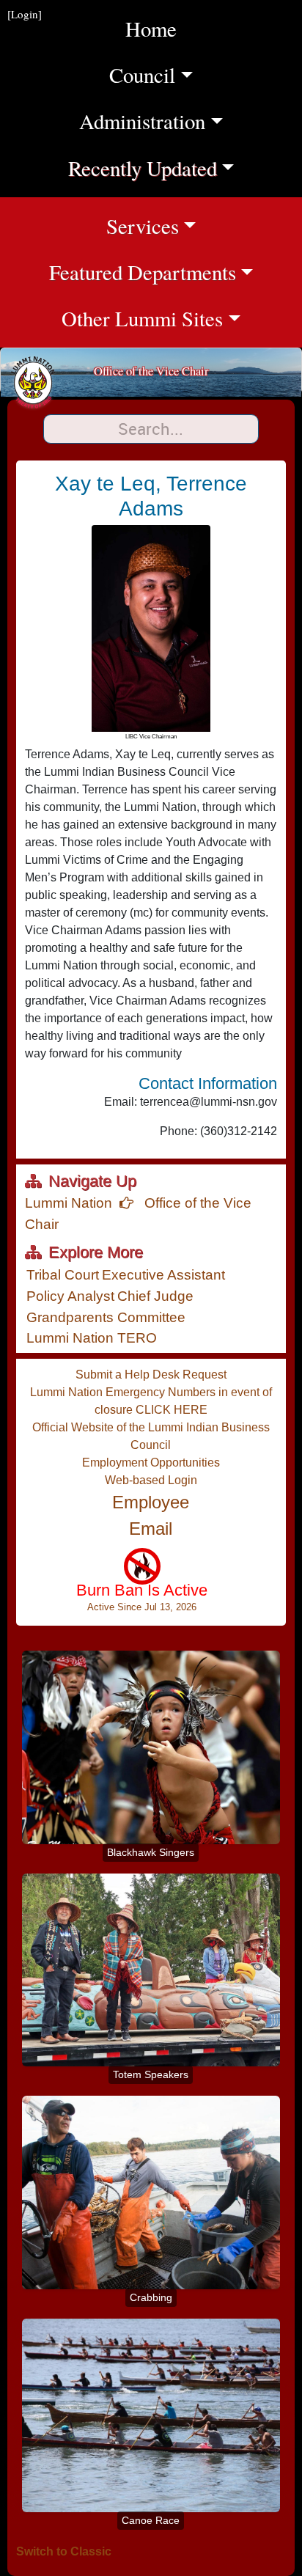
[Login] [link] (25, 14)
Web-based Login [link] (151, 1480)
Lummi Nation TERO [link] (92, 1338)
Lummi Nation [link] (69, 1203)
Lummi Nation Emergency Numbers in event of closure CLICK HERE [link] (151, 1401)
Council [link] (175, 74)
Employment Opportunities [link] (151, 1463)
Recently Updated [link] (155, 168)
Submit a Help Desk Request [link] (151, 1375)
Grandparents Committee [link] (106, 1317)
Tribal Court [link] (63, 1275)
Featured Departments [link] (176, 272)
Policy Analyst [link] (70, 1296)
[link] (142, 1587)
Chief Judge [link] (155, 1296)
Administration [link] (160, 121)
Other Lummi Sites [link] (182, 318)
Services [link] (204, 225)
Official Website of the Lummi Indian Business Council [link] (151, 1436)
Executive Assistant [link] (163, 1275)
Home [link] (151, 29)
